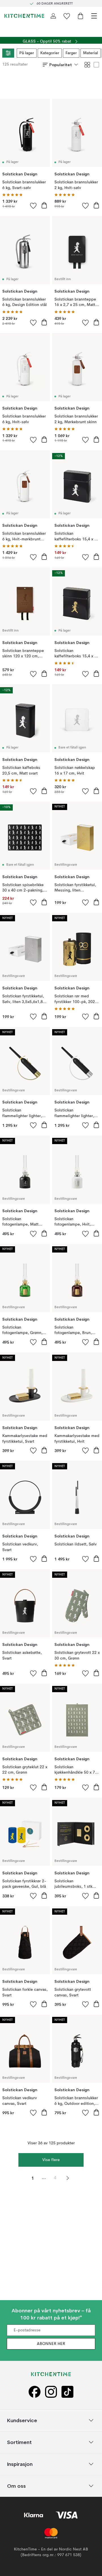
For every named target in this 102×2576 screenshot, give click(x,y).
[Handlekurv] (80, 16)
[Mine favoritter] (67, 16)
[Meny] (94, 16)
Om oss (16, 2486)
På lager (27, 53)
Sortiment (19, 2442)
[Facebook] (35, 2392)
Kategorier (50, 53)
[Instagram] (51, 2392)
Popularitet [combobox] (61, 65)
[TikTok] (67, 2392)
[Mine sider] (53, 16)
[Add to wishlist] (33, 205)
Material (91, 53)
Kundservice (22, 2420)
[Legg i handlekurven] (44, 205)
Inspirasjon (20, 2464)
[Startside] (24, 16)
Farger (71, 53)
